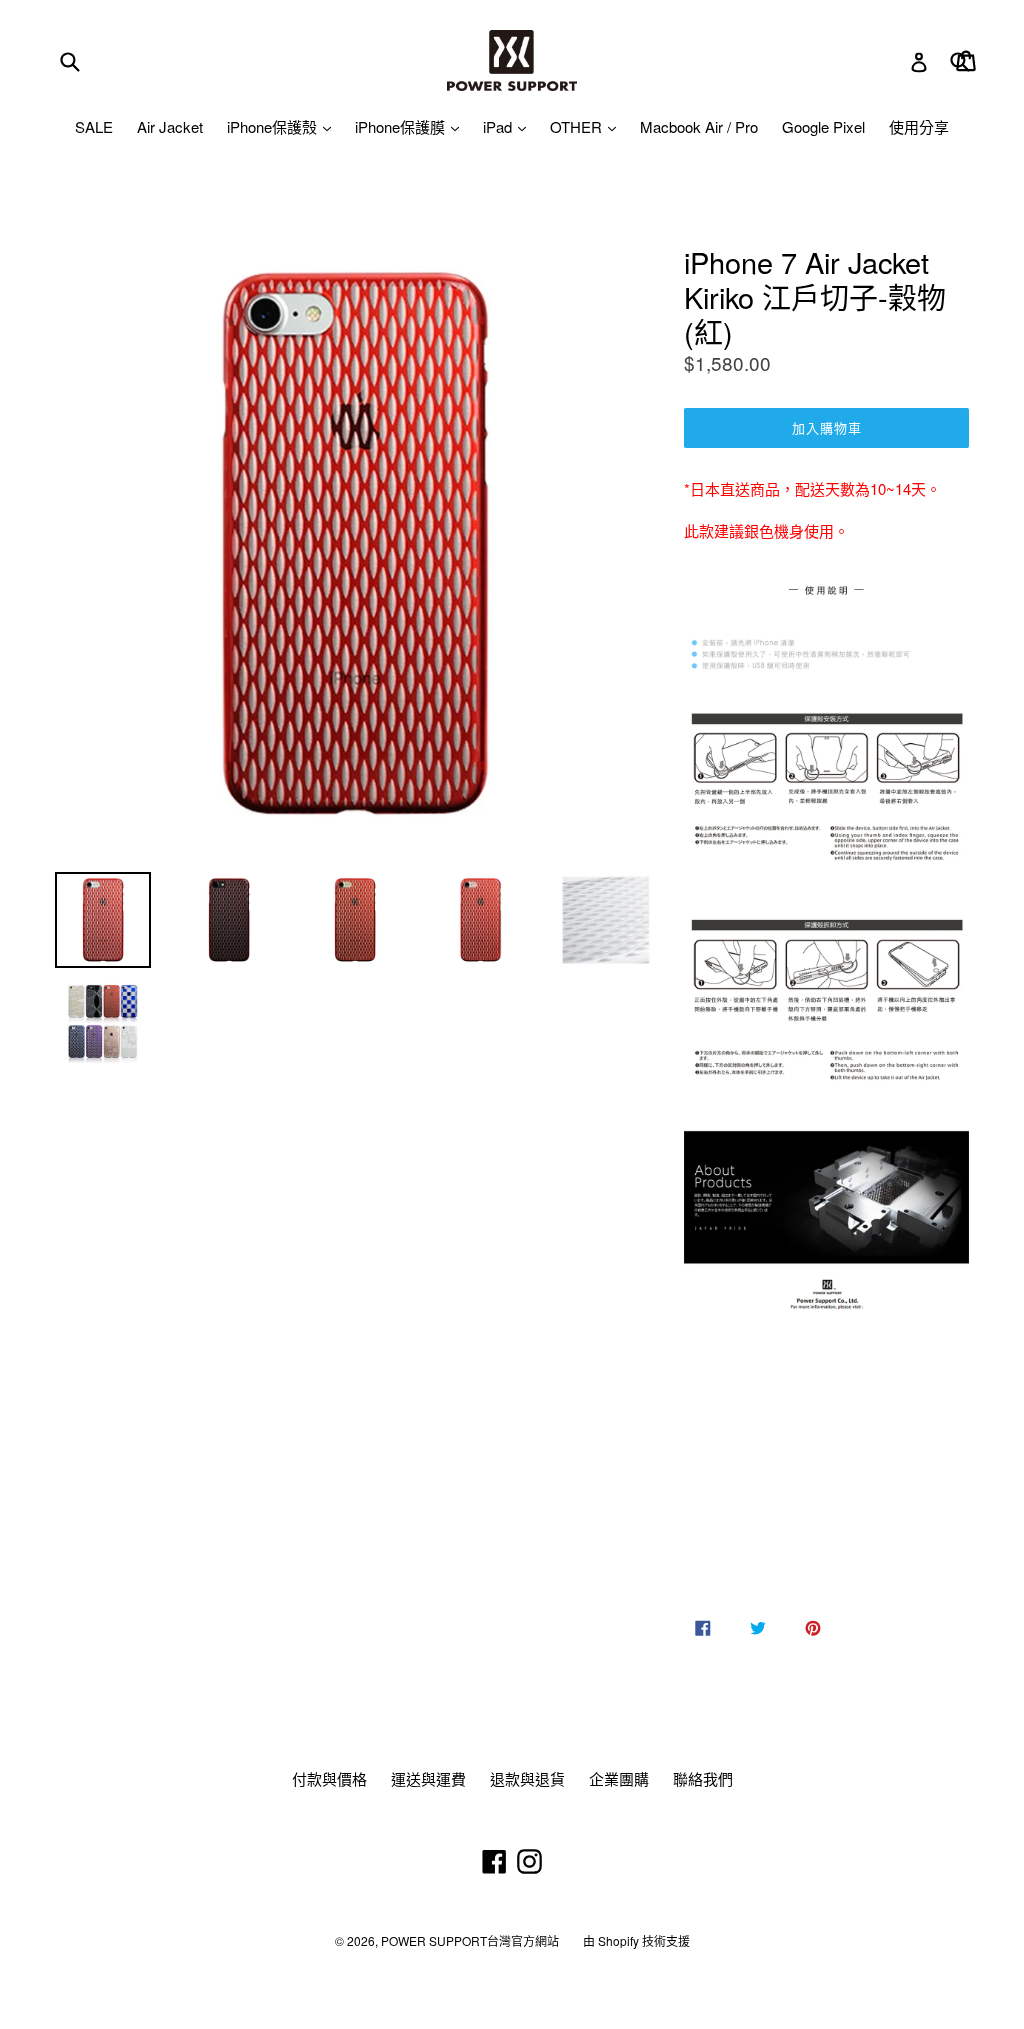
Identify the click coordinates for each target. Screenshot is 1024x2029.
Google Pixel (823, 126)
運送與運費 (428, 1778)
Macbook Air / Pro (699, 126)
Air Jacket (170, 126)
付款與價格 (329, 1778)
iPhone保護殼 (274, 126)
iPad (499, 126)
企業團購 (619, 1778)
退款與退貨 (527, 1778)
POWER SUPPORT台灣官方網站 (470, 1940)
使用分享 (919, 126)
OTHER (578, 126)
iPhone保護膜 (402, 126)
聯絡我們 (703, 1778)
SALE (94, 126)
